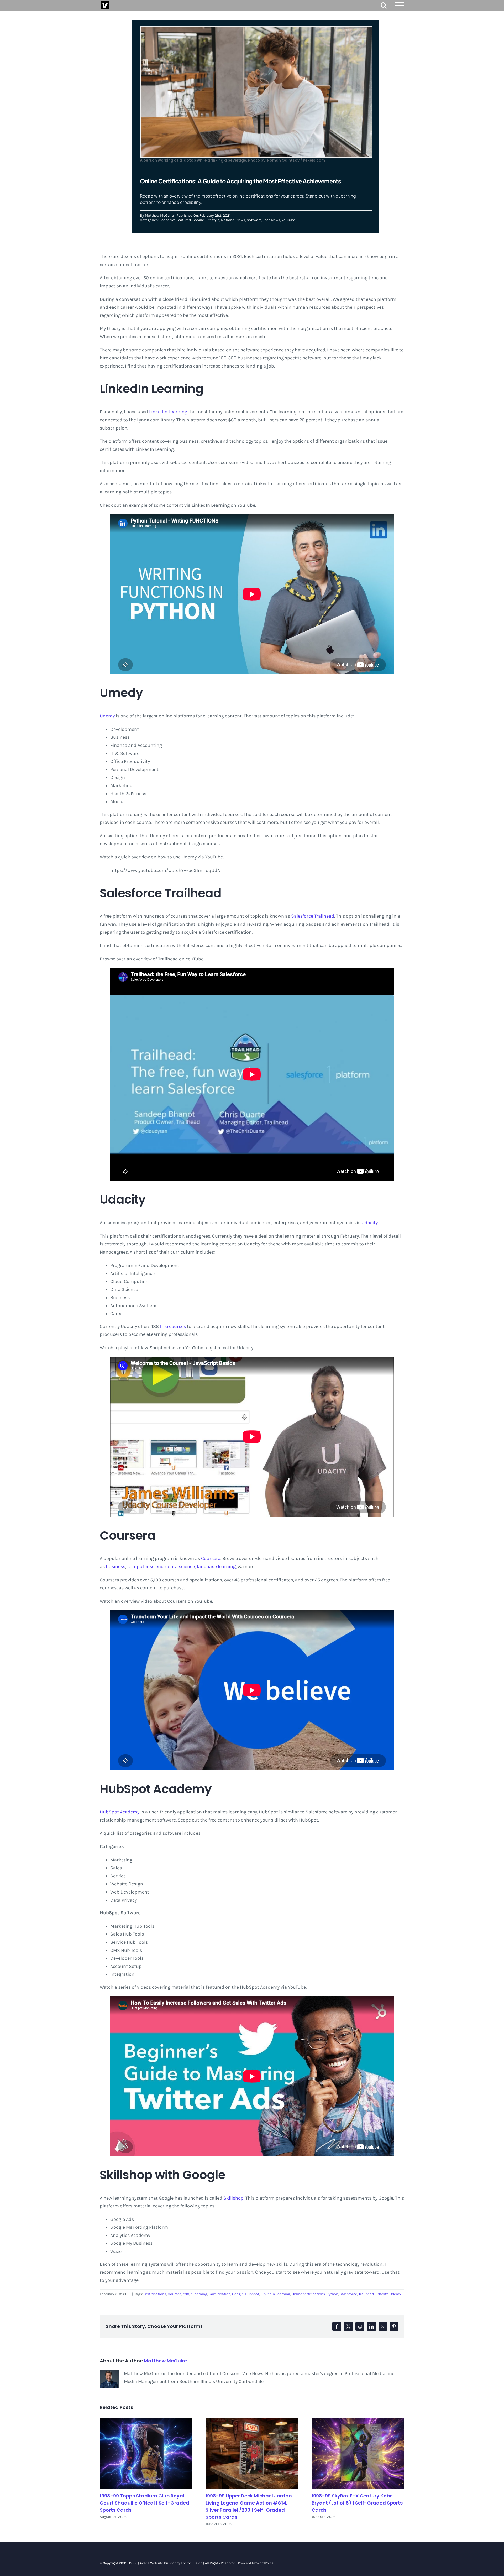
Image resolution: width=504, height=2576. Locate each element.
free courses (173, 1326)
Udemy (107, 716)
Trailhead (366, 2294)
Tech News (272, 220)
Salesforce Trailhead (313, 916)
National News (233, 220)
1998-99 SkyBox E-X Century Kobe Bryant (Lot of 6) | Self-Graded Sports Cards (357, 2503)
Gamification (220, 2294)
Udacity (370, 1223)
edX (186, 2294)
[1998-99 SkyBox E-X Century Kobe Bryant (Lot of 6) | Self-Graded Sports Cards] (358, 2453)
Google (198, 220)
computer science (146, 1566)
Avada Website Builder (158, 2563)
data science (181, 1566)
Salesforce (348, 2294)
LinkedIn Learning (168, 412)
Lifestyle (212, 220)
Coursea (175, 2294)
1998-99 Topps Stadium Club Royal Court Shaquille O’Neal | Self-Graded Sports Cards (145, 2503)
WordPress (265, 2563)
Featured (184, 220)
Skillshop (233, 2198)
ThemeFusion (192, 2563)
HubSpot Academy (120, 1812)
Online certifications (308, 2294)
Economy (167, 220)
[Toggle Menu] (400, 5)
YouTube (288, 220)
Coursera (211, 1558)
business (115, 1566)
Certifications (155, 2294)
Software (254, 220)
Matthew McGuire (159, 216)
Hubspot (252, 2294)
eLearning (199, 2294)
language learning (216, 1566)
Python (332, 2294)
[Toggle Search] (384, 5)
